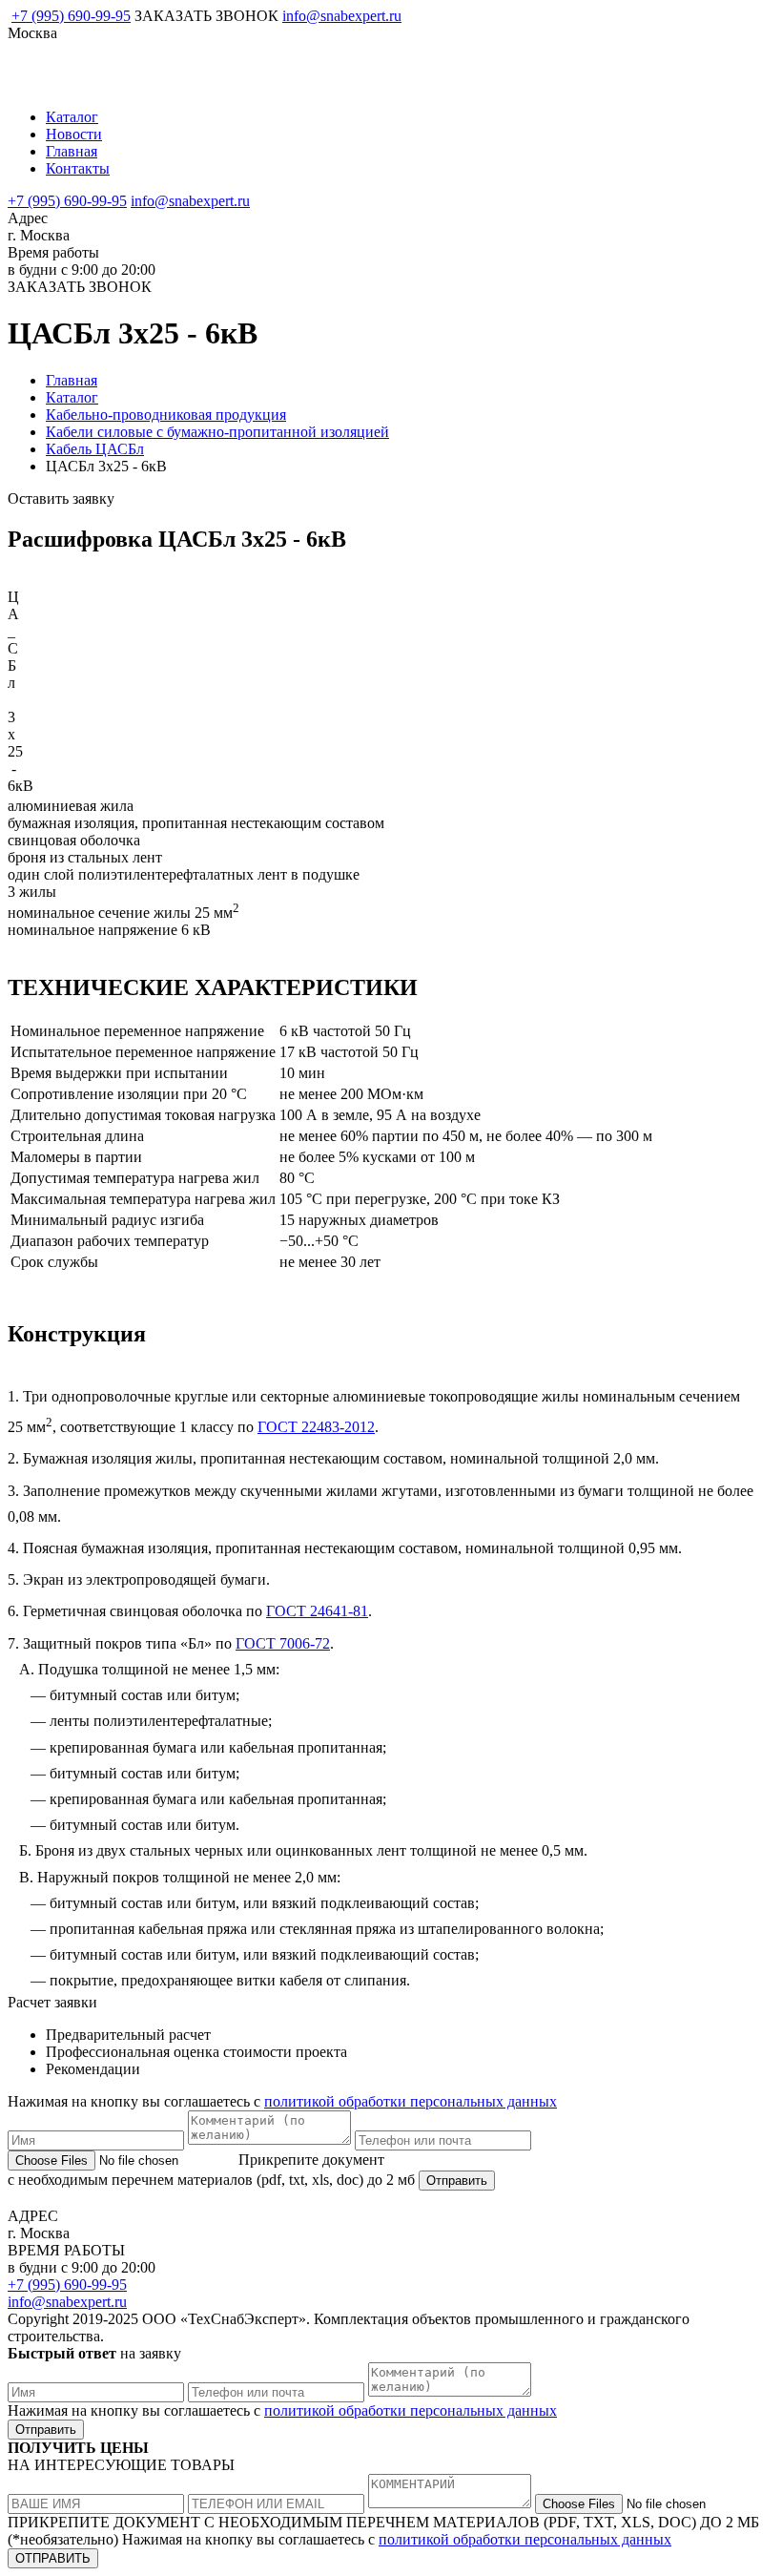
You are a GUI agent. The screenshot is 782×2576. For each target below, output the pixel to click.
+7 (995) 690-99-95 (71, 16)
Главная (72, 151)
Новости (74, 134)
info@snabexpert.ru (342, 16)
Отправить (457, 2181)
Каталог (72, 117)
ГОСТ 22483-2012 (316, 1427)
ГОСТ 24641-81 (317, 1611)
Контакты (78, 168)
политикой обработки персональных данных (411, 2101)
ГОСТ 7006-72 (283, 1643)
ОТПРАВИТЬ (53, 2558)
